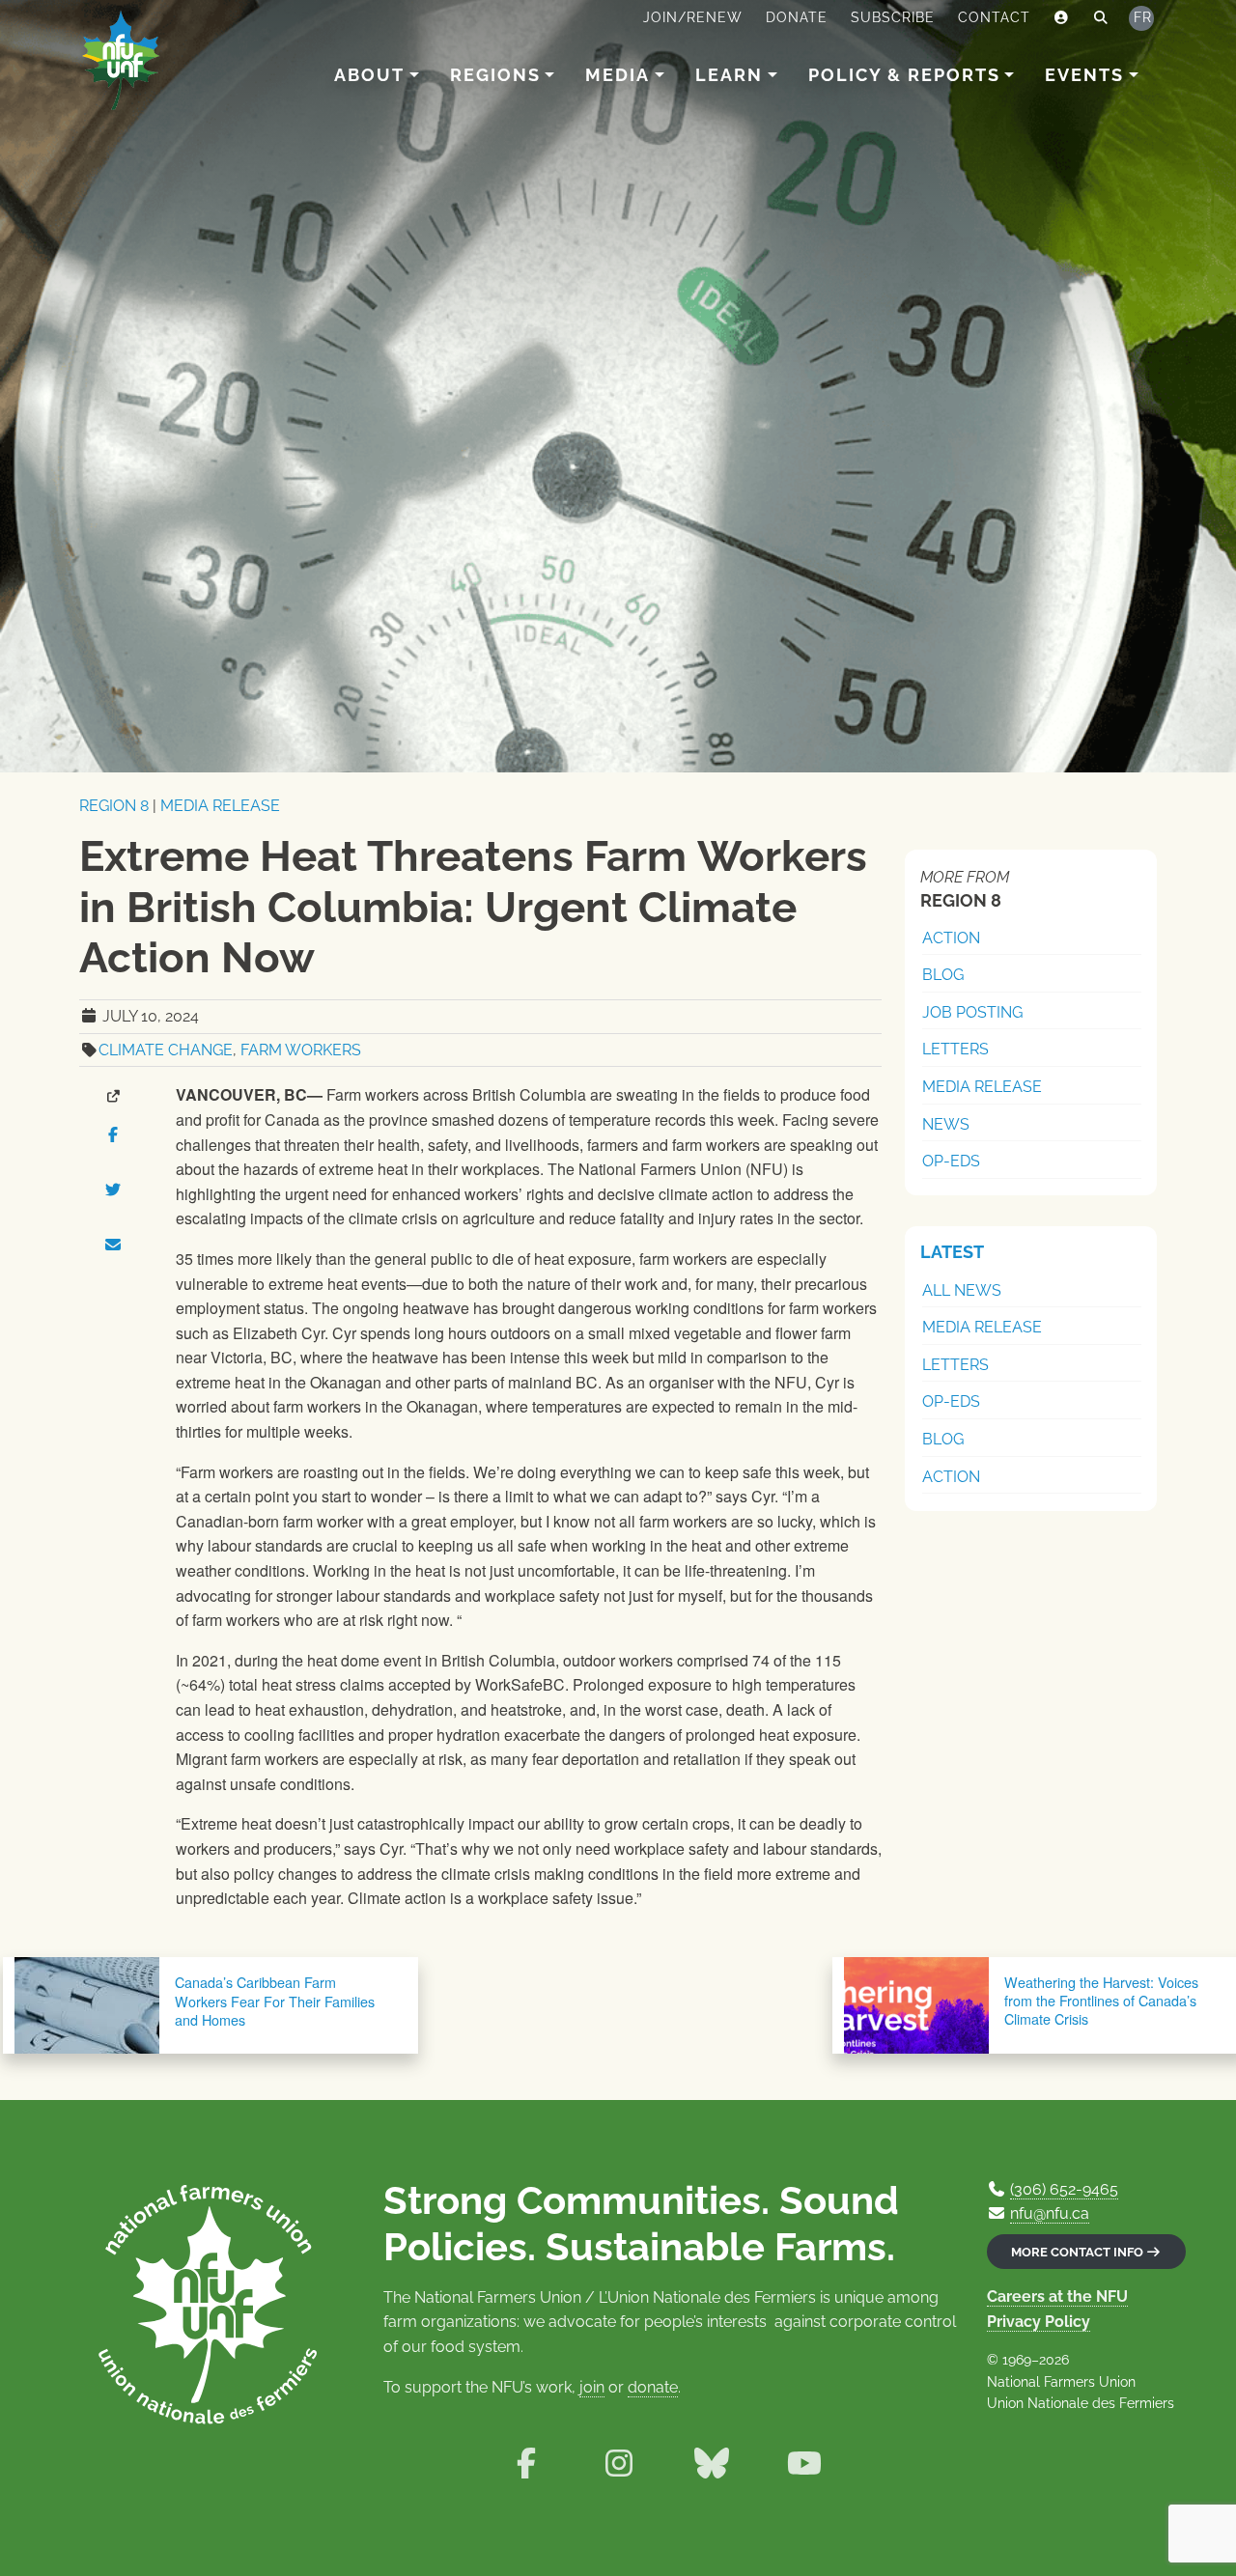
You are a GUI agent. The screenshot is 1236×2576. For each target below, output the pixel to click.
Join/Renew (693, 17)
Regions (495, 75)
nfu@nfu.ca (1050, 2213)
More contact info (1079, 2252)
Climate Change (166, 1050)
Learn (729, 75)
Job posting (972, 1012)
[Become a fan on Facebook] (526, 2464)
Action (951, 938)
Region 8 (114, 806)
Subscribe (893, 17)
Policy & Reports (904, 75)
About (369, 75)
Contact (994, 17)
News (946, 1124)
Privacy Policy (1039, 2322)
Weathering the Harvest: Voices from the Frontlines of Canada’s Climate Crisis (1101, 2000)
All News (962, 1290)
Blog (943, 975)
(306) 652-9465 (1064, 2189)
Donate (797, 17)
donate (653, 2387)
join (592, 2387)
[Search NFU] (1101, 18)
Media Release (220, 806)
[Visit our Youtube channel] (804, 2464)
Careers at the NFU (1057, 2296)
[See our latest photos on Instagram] (619, 2464)
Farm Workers (301, 1050)
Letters (955, 1049)
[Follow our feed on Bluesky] (712, 2464)
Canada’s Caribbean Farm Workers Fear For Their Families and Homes (275, 2001)
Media (618, 75)
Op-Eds (951, 1161)
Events (1084, 75)
